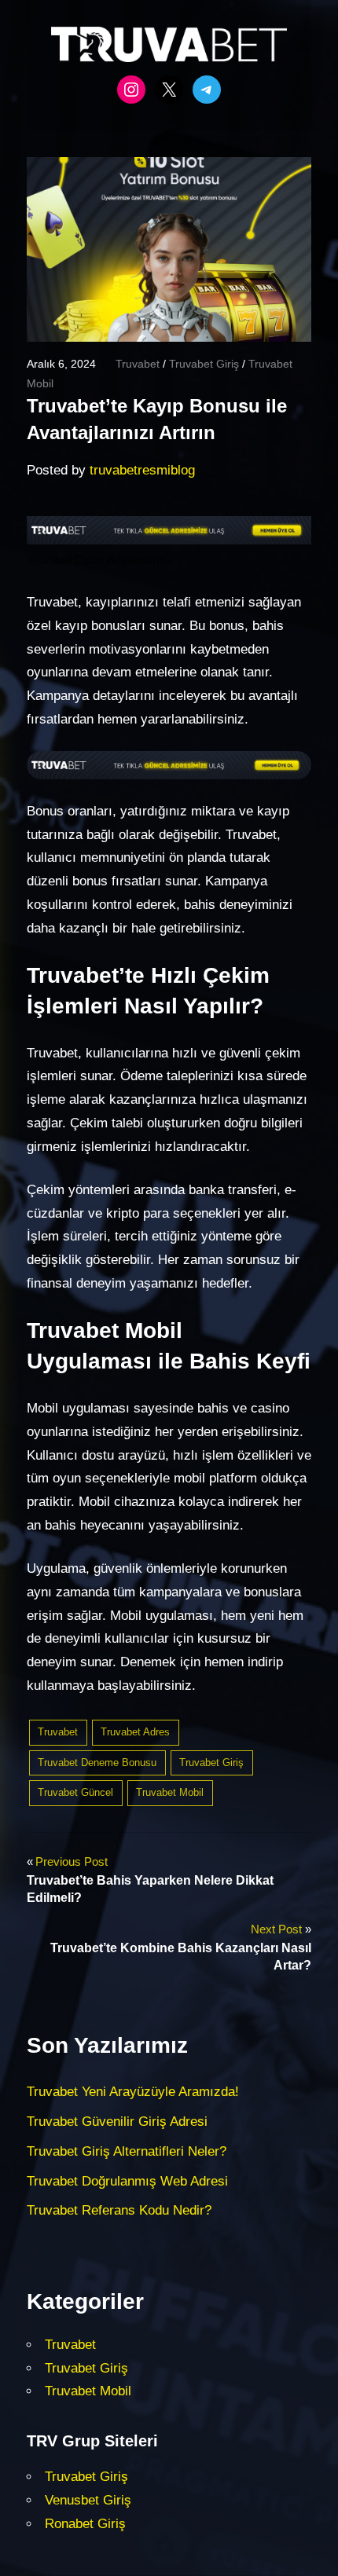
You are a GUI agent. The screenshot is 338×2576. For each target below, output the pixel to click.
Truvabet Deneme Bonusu (97, 1763)
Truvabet (138, 364)
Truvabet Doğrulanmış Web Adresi (127, 2181)
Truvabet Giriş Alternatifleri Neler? (127, 2151)
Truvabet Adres (135, 1732)
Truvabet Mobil (170, 1792)
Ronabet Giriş (85, 2524)
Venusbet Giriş (88, 2500)
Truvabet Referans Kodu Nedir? (119, 2210)
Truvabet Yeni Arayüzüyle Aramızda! (133, 2092)
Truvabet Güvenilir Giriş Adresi (117, 2122)
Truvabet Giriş (204, 364)
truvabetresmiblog (142, 470)
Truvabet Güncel (75, 1792)
